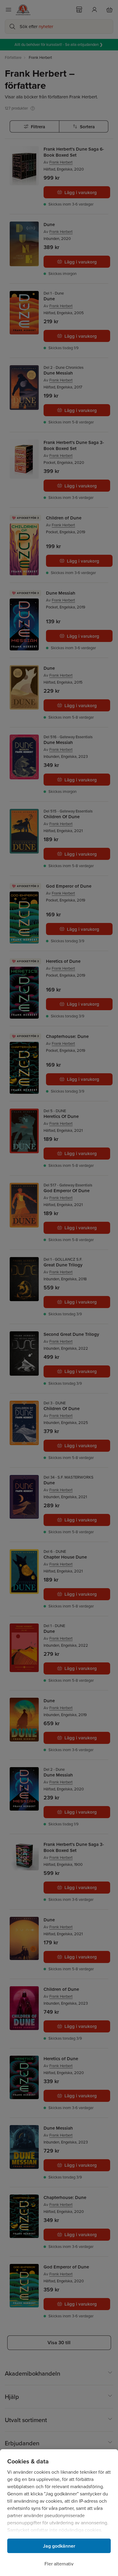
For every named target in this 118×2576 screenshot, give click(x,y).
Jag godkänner (59, 2546)
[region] (59, 2513)
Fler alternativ (59, 2564)
